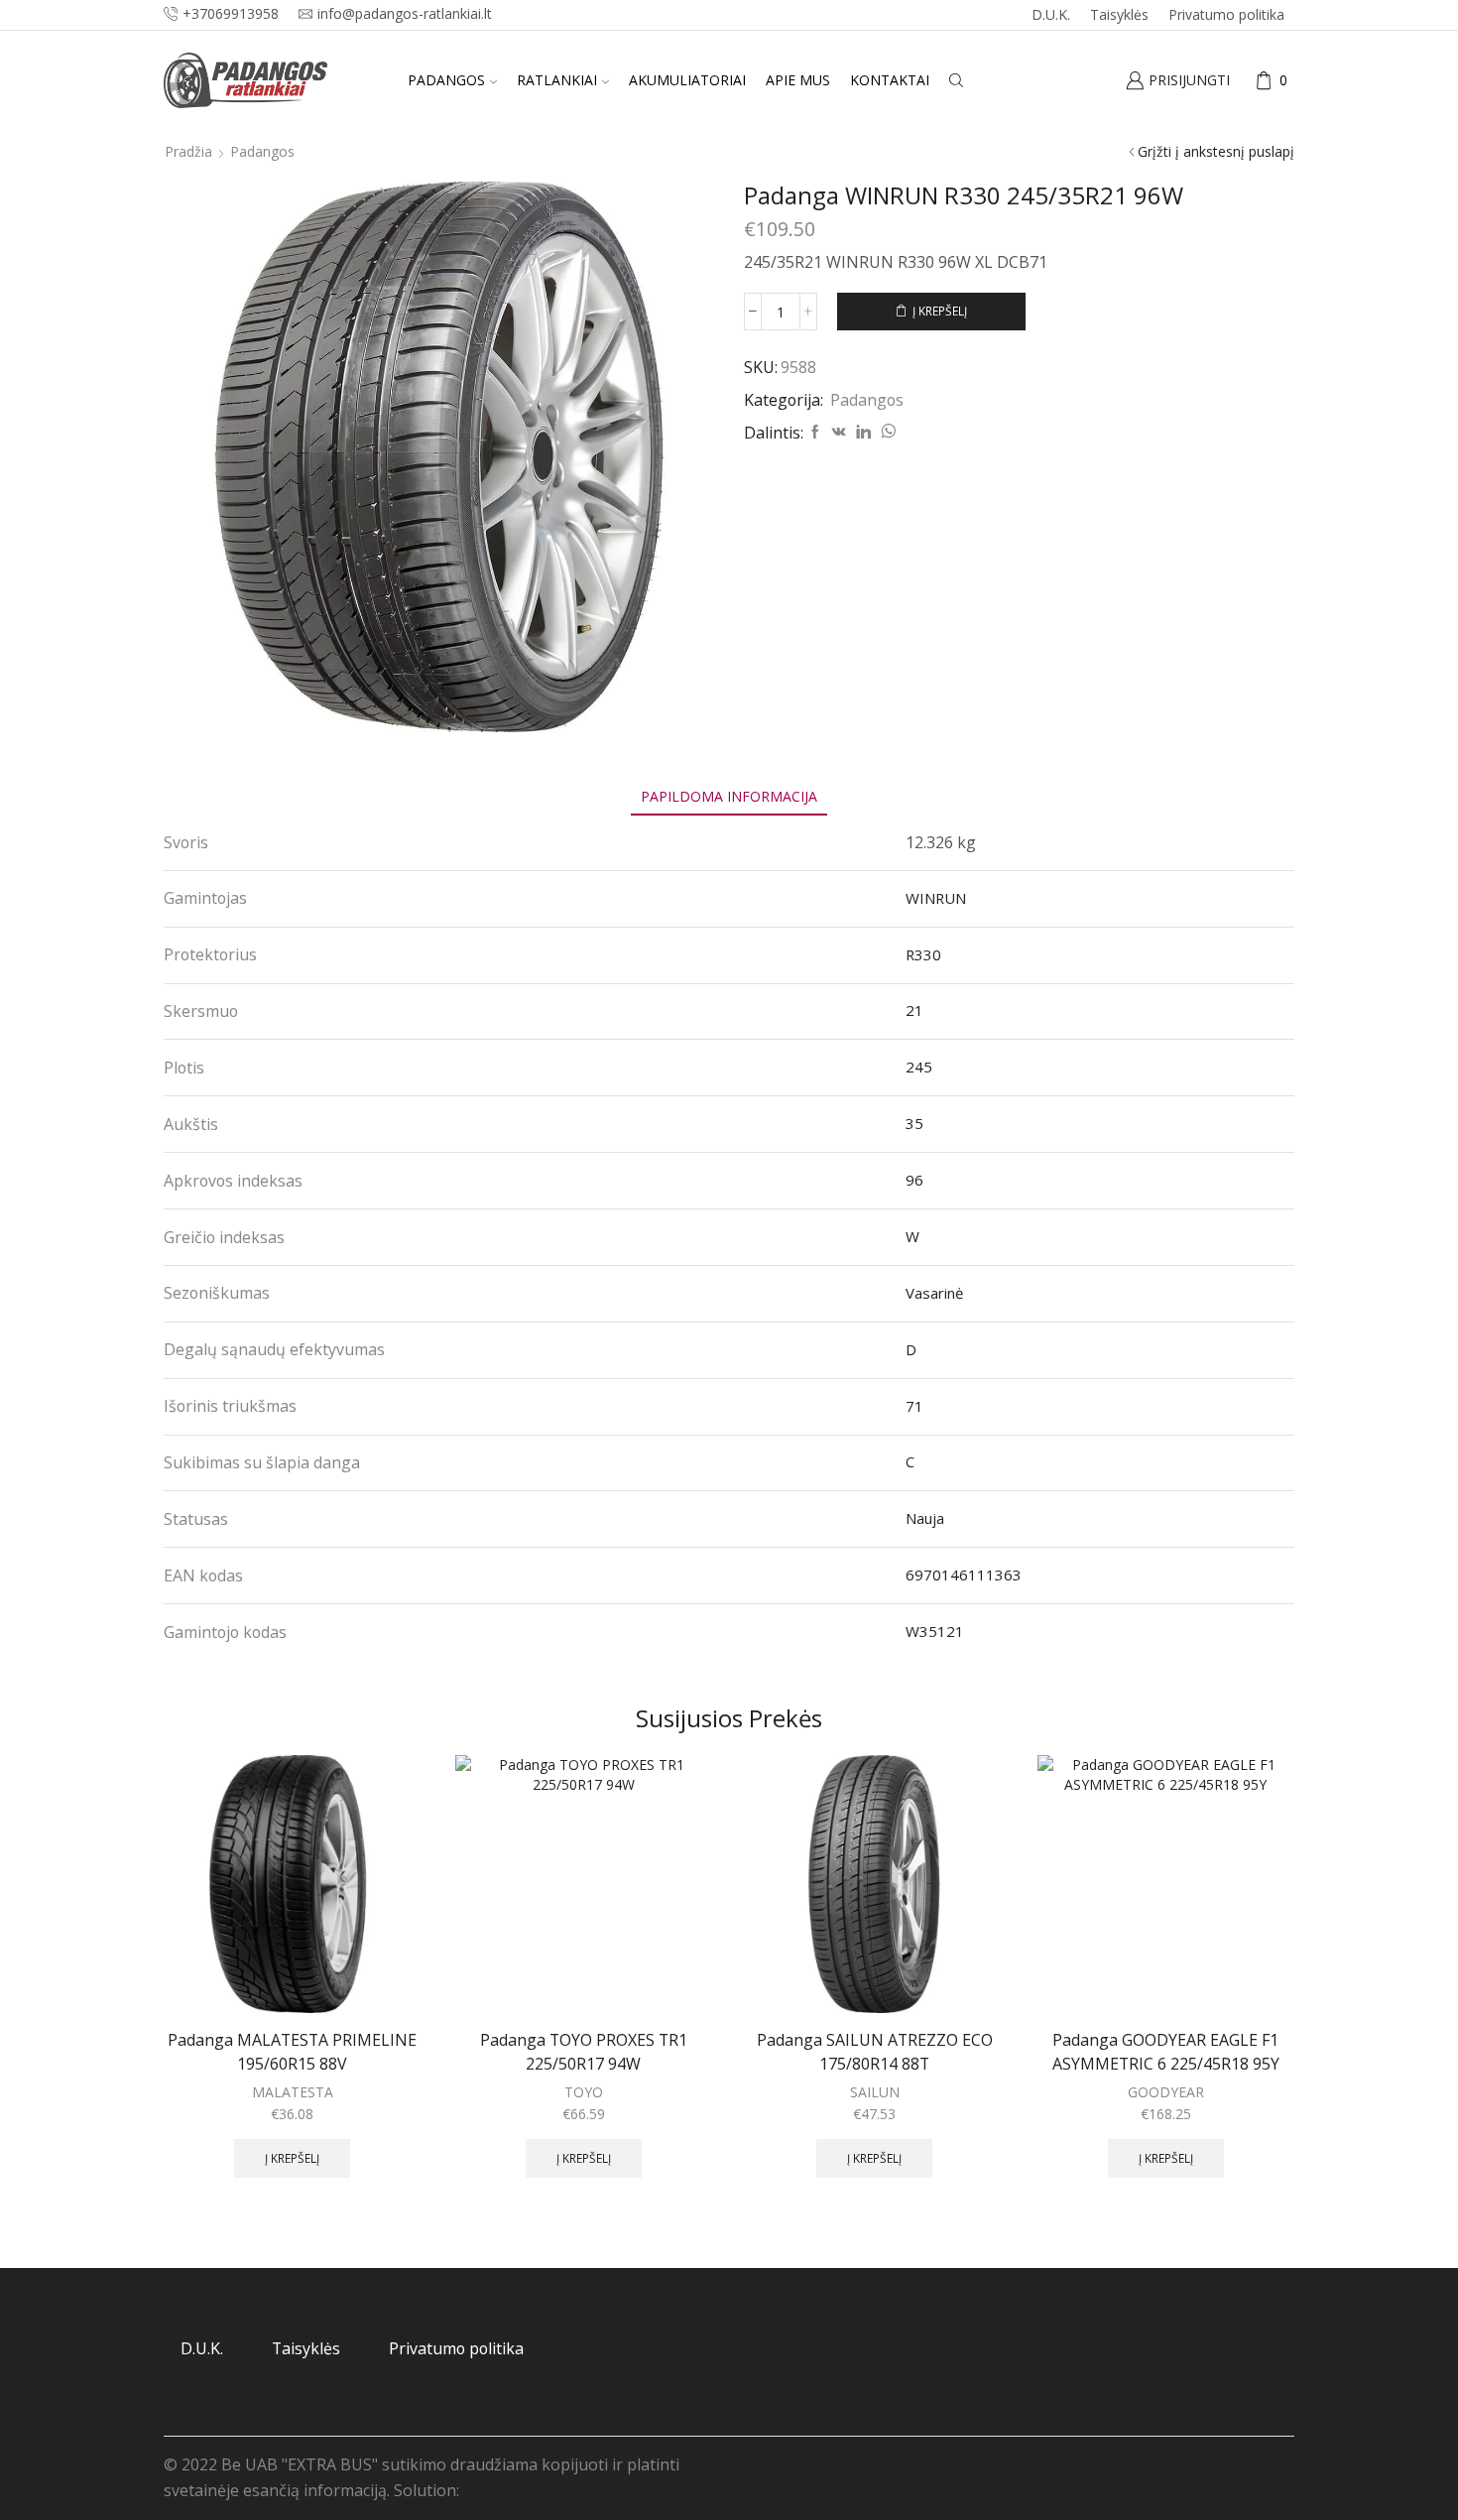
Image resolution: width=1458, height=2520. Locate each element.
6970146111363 (964, 1575)
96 (914, 1180)
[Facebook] (815, 432)
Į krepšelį (940, 311)
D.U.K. (1051, 14)
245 (919, 1067)
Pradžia (188, 151)
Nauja (925, 1518)
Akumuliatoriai (687, 80)
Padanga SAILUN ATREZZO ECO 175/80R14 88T (875, 2052)
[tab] (729, 796)
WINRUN (936, 898)
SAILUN (875, 2092)
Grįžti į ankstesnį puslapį (1216, 151)
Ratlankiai (557, 80)
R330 (923, 954)
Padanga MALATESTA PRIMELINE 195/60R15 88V (292, 2052)
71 (914, 1406)
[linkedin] (863, 432)
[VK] (839, 432)
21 (914, 1010)
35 (914, 1123)
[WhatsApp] (886, 432)
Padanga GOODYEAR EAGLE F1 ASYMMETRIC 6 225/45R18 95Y (1166, 2052)
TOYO (584, 2092)
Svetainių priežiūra (533, 2490)
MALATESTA (293, 2092)
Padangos (446, 80)
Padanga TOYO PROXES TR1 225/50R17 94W (584, 2052)
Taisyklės (1119, 14)
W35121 (935, 1631)
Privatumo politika (1226, 14)
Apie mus (798, 80)
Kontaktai (890, 80)
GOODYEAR (1166, 2092)
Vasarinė (934, 1293)
